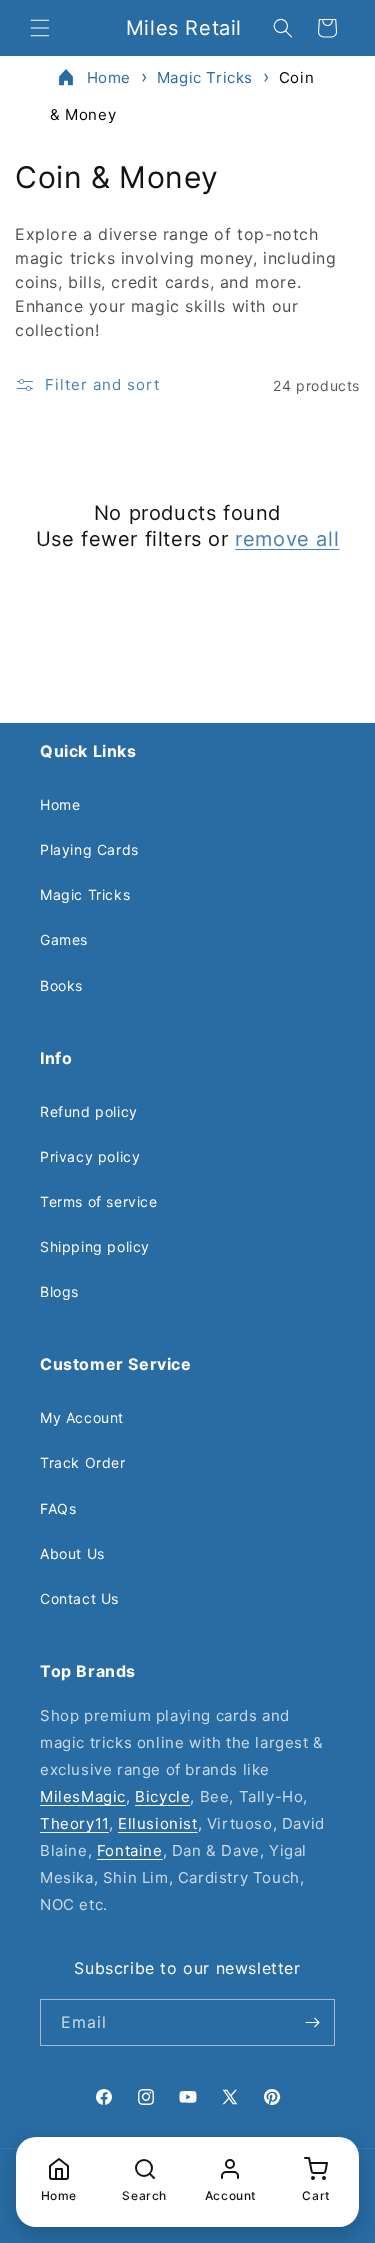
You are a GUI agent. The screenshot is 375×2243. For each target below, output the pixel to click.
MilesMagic (83, 1796)
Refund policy (89, 1111)
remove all (287, 539)
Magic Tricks (205, 77)
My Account (82, 1417)
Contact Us (79, 1598)
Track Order (83, 1462)
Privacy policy (90, 1156)
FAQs (58, 1508)
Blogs (59, 1291)
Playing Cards (89, 849)
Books (61, 985)
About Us (72, 1553)
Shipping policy (95, 1246)
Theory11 (74, 1823)
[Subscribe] (312, 2022)
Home (109, 77)
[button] (40, 28)
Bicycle (162, 1796)
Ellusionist (158, 1823)
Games (64, 939)
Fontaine (130, 1850)
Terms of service (99, 1201)
